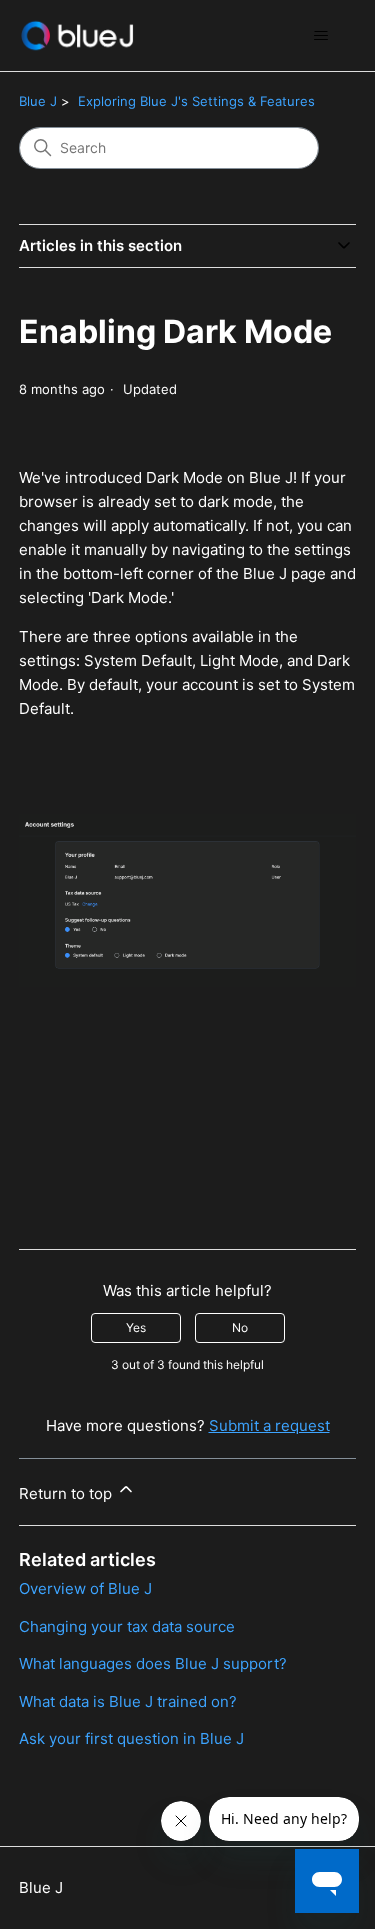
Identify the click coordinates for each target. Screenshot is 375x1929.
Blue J (38, 101)
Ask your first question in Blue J (131, 1738)
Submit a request (269, 1425)
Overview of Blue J (85, 1588)
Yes (136, 1327)
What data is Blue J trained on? (128, 1701)
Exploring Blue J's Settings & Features (196, 101)
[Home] (77, 35)
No (240, 1327)
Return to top (67, 1493)
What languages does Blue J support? (153, 1663)
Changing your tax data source (127, 1626)
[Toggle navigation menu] (320, 36)
